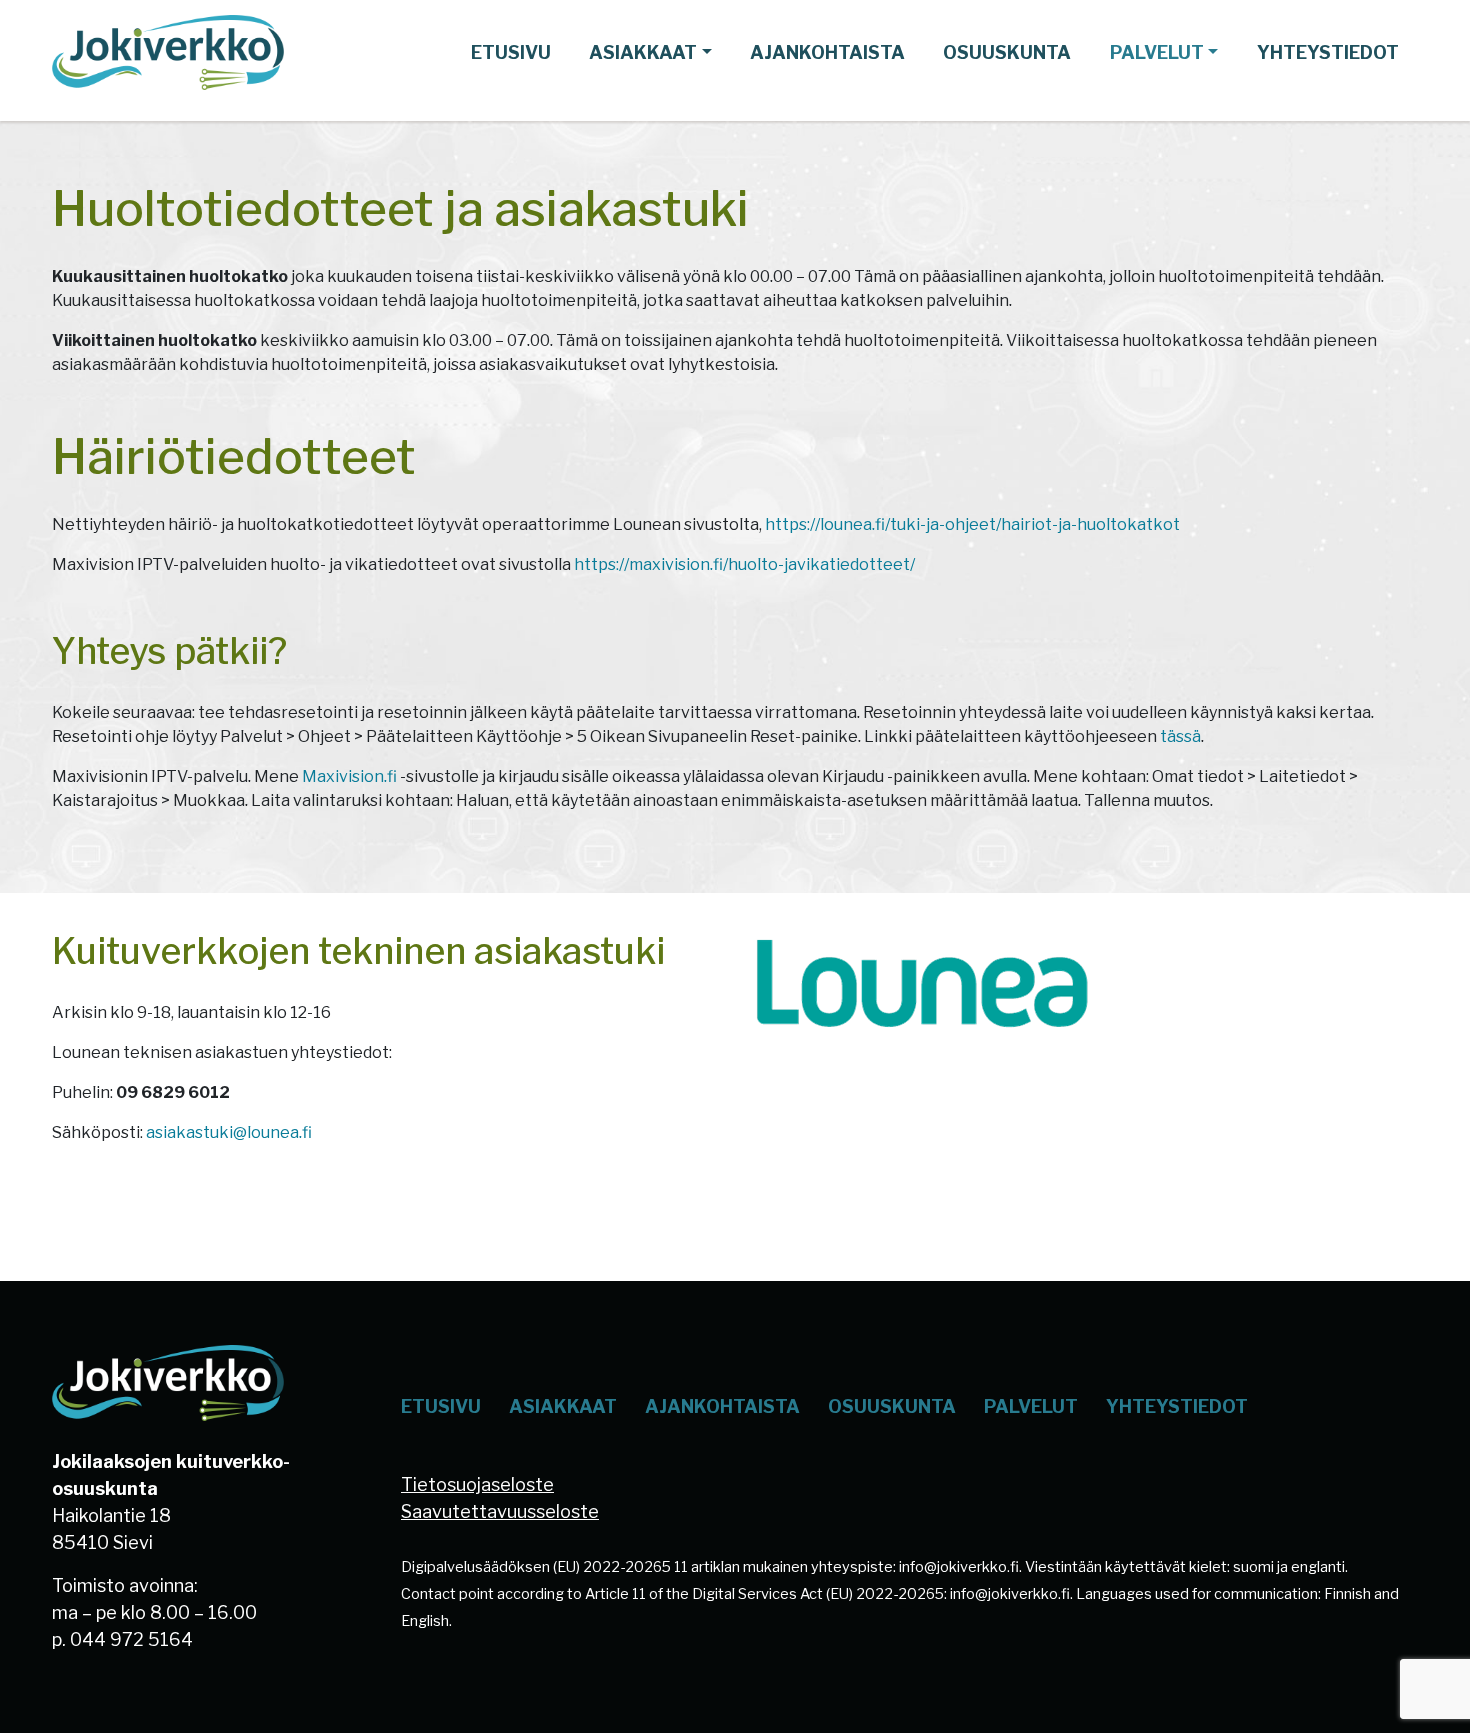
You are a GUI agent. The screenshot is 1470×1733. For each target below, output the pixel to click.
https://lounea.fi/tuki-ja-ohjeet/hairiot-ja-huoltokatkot (972, 524)
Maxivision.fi (349, 776)
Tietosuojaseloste (477, 1484)
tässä (1180, 736)
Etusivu (511, 52)
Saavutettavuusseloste (500, 1511)
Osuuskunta (1007, 52)
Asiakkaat (643, 52)
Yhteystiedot (1328, 52)
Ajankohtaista (827, 52)
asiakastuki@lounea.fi (229, 1132)
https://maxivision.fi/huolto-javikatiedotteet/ (744, 564)
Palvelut (1157, 52)
